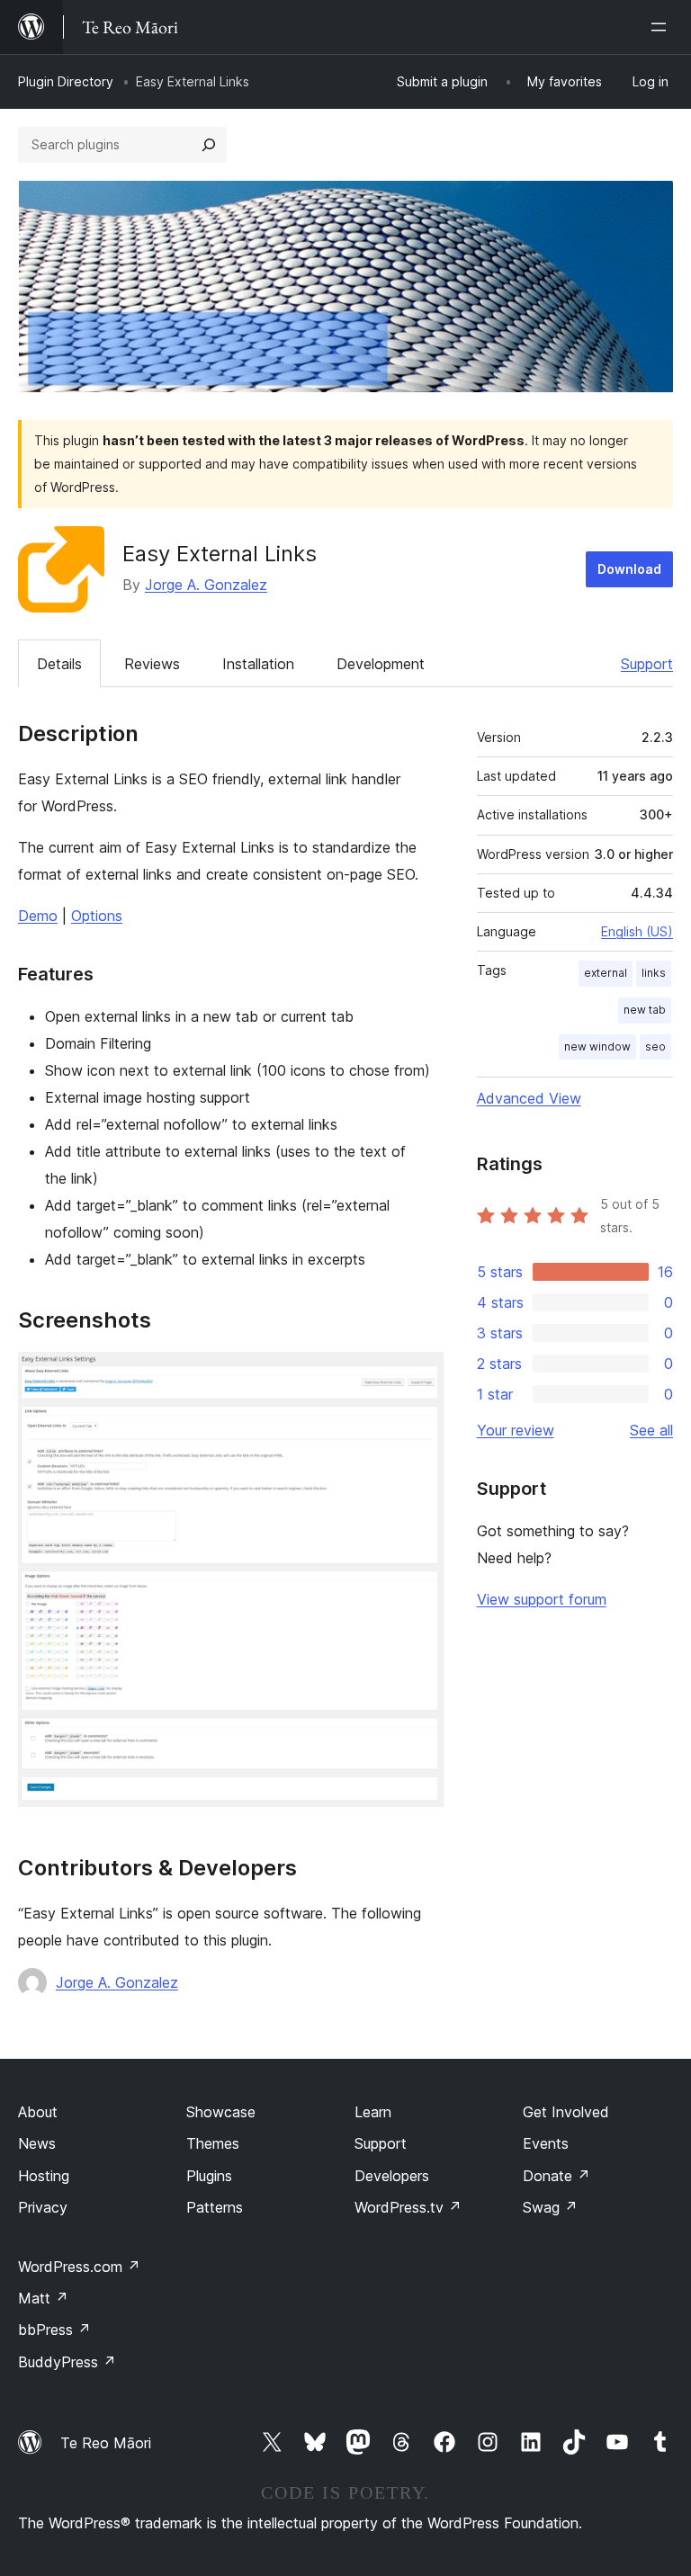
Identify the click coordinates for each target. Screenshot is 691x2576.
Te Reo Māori (106, 2443)
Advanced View (529, 1098)
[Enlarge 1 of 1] (419, 1376)
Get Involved (566, 2112)
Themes (213, 2143)
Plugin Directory (66, 81)
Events (546, 2143)
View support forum (542, 1599)
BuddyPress (67, 2362)
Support (647, 664)
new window (597, 1046)
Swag (550, 2207)
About (38, 2112)
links (654, 973)
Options (97, 916)
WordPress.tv (408, 2207)
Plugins (209, 2176)
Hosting (44, 2176)
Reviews (152, 664)
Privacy (43, 2207)
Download (629, 569)
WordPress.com (79, 2267)
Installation (258, 664)
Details (59, 664)
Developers (392, 2176)
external (606, 973)
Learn (373, 2112)
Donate (556, 2176)
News (37, 2143)
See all (651, 1430)
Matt (43, 2298)
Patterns (215, 2207)
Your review (516, 1430)
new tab (645, 1010)
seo (655, 1046)
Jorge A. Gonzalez (206, 585)
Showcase (221, 2112)
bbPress (54, 2330)
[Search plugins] (209, 145)
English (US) (637, 931)
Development (381, 664)
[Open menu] (662, 27)
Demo (38, 916)
